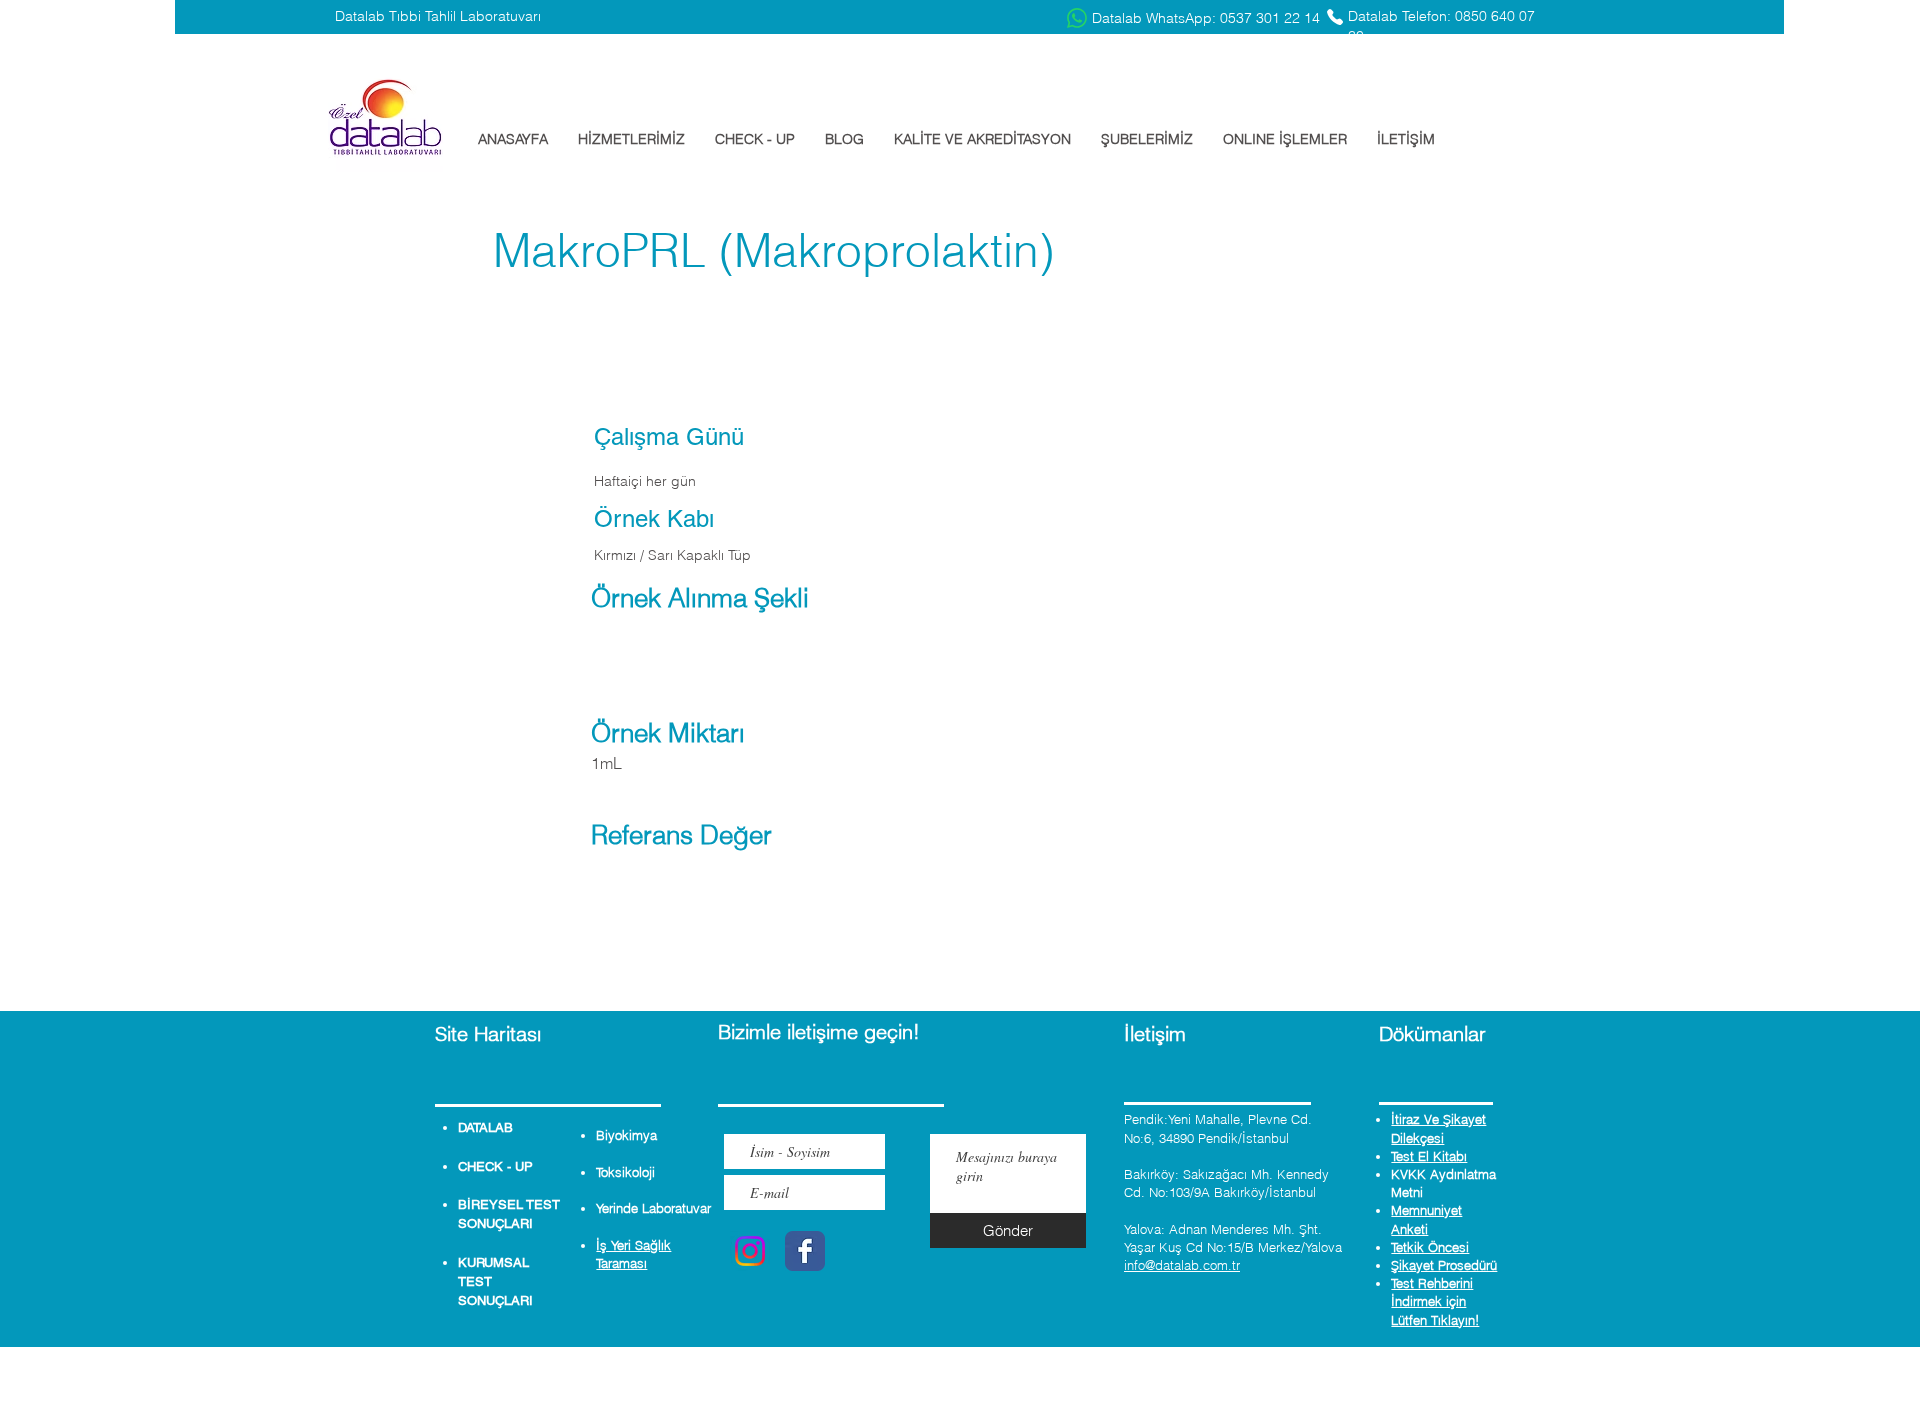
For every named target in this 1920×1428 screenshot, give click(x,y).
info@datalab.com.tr (1182, 1265)
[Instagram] (750, 1251)
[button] (631, 139)
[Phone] (1335, 17)
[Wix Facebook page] (805, 1251)
